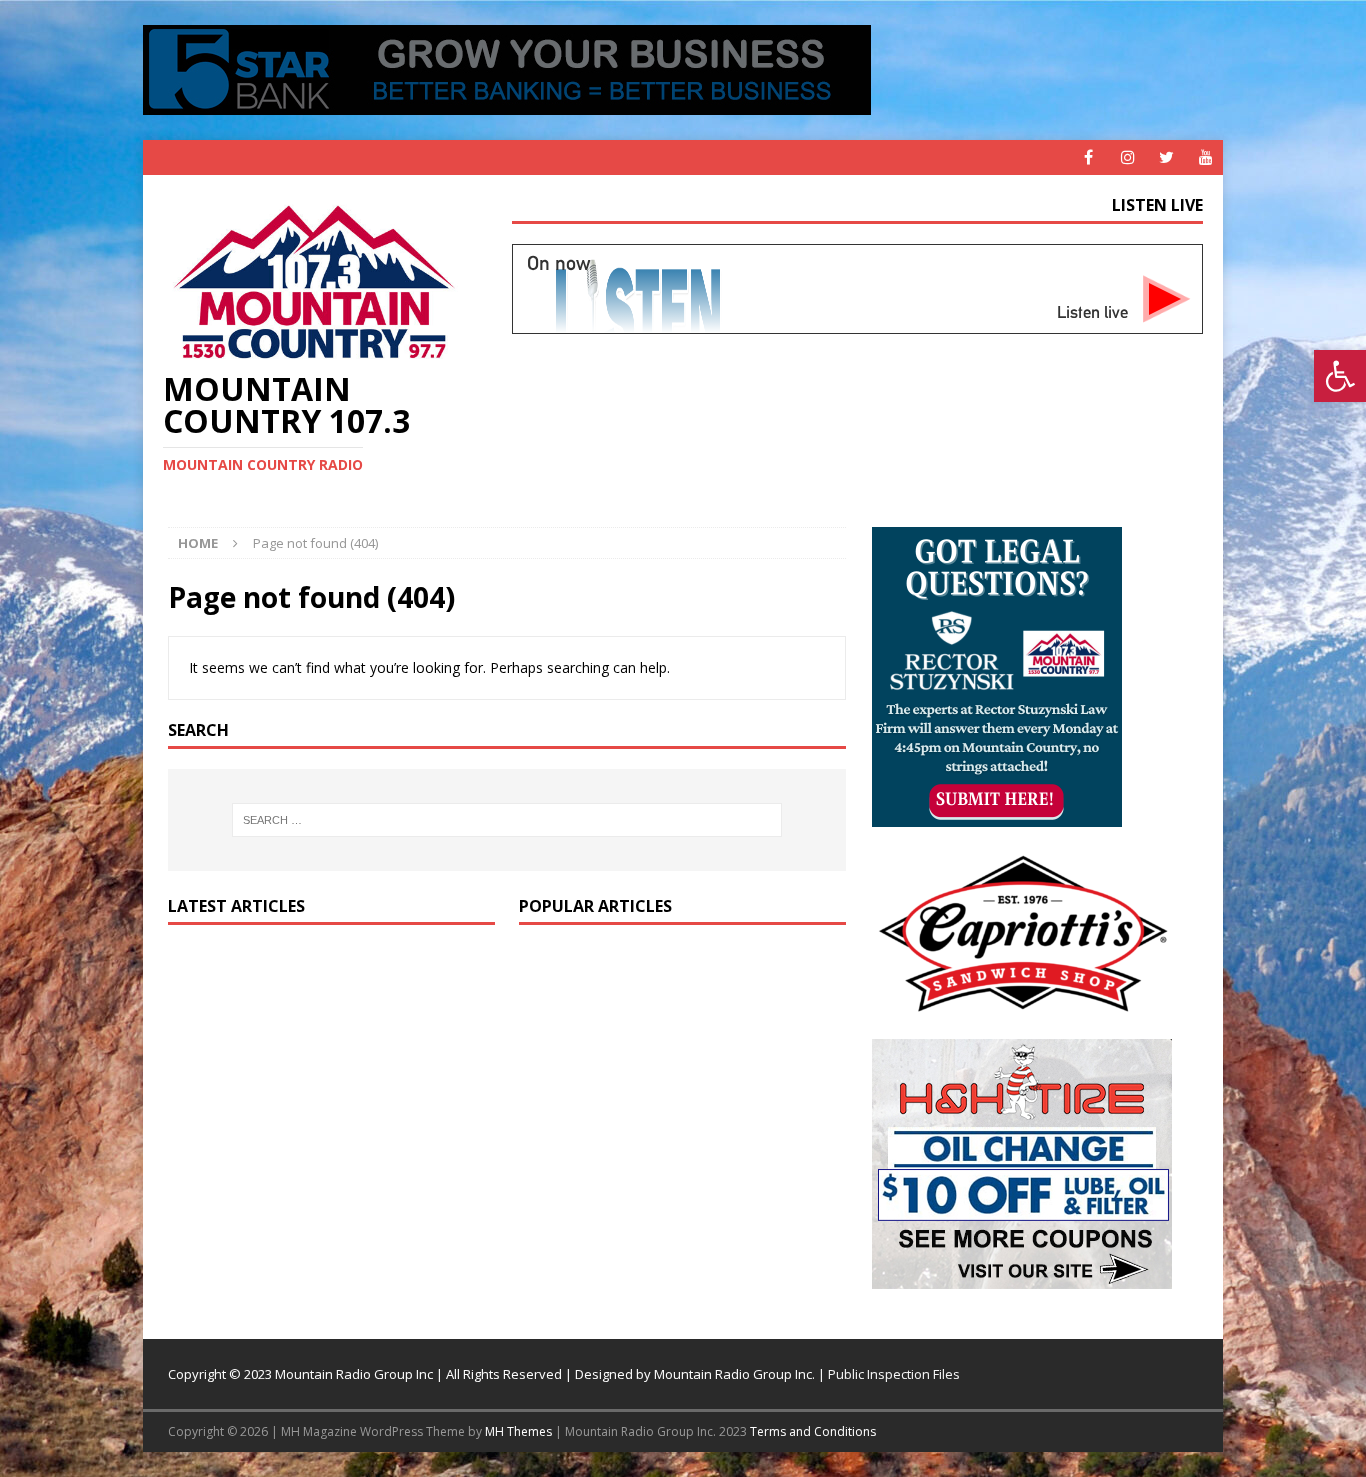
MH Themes (518, 1431)
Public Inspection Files (894, 1374)
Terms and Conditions (813, 1431)
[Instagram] (1127, 157)
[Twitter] (1166, 157)
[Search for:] (507, 820)
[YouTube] (1205, 157)
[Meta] (1088, 157)
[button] (1340, 376)
